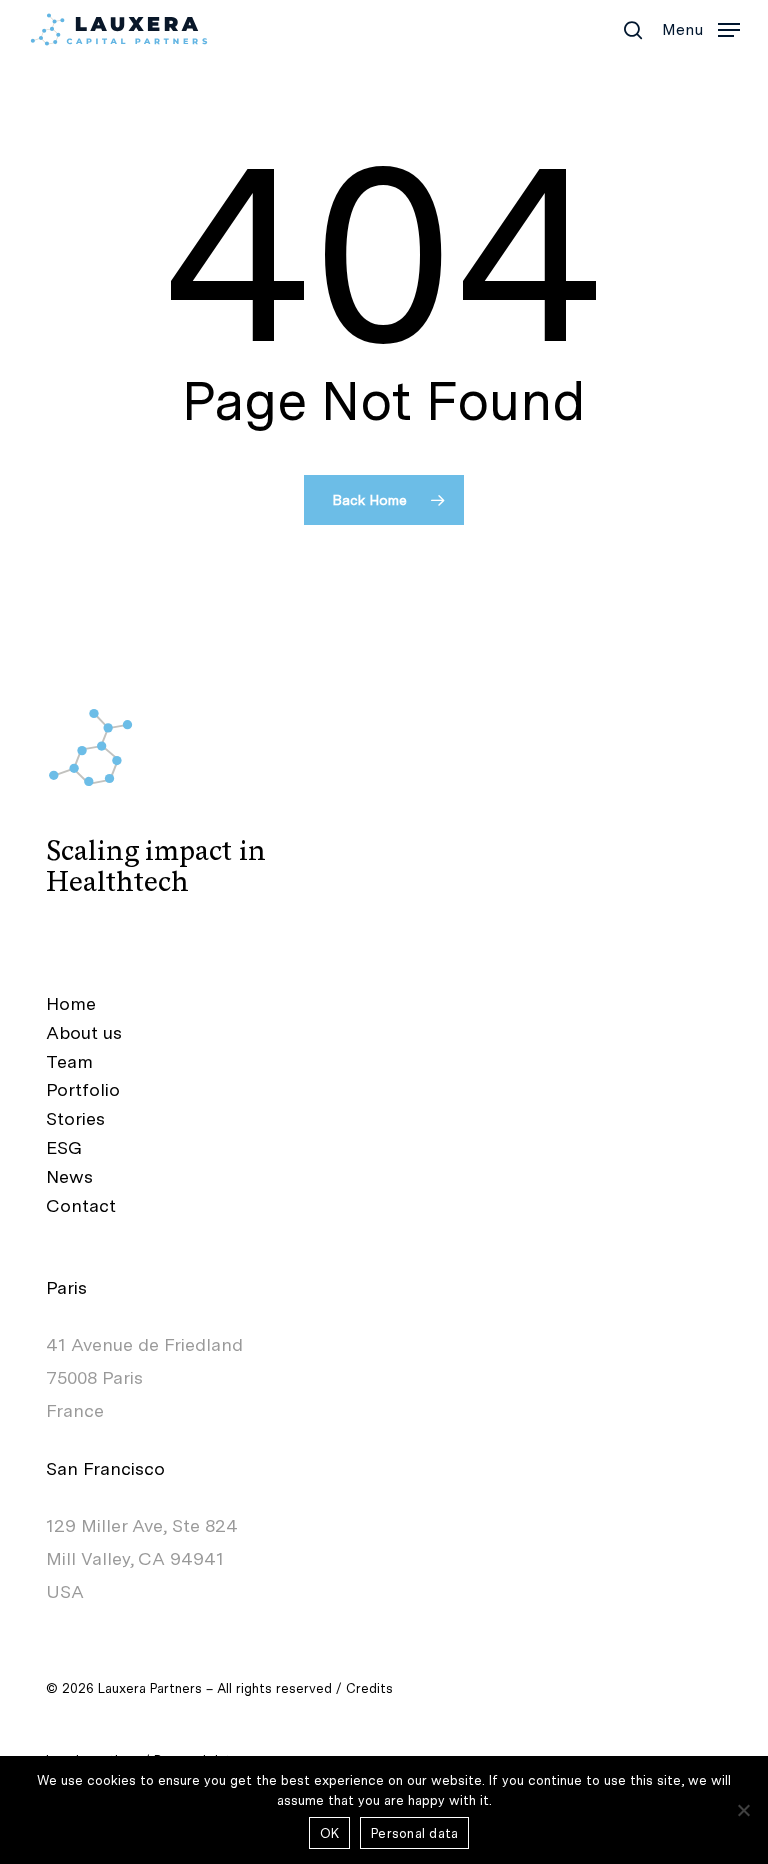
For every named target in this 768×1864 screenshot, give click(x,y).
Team (69, 1061)
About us (84, 1032)
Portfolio (83, 1089)
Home (71, 1003)
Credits (369, 1688)
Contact (81, 1205)
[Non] (743, 1810)
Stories (75, 1118)
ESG (64, 1147)
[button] (701, 27)
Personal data (414, 1833)
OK (330, 1833)
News (69, 1176)
